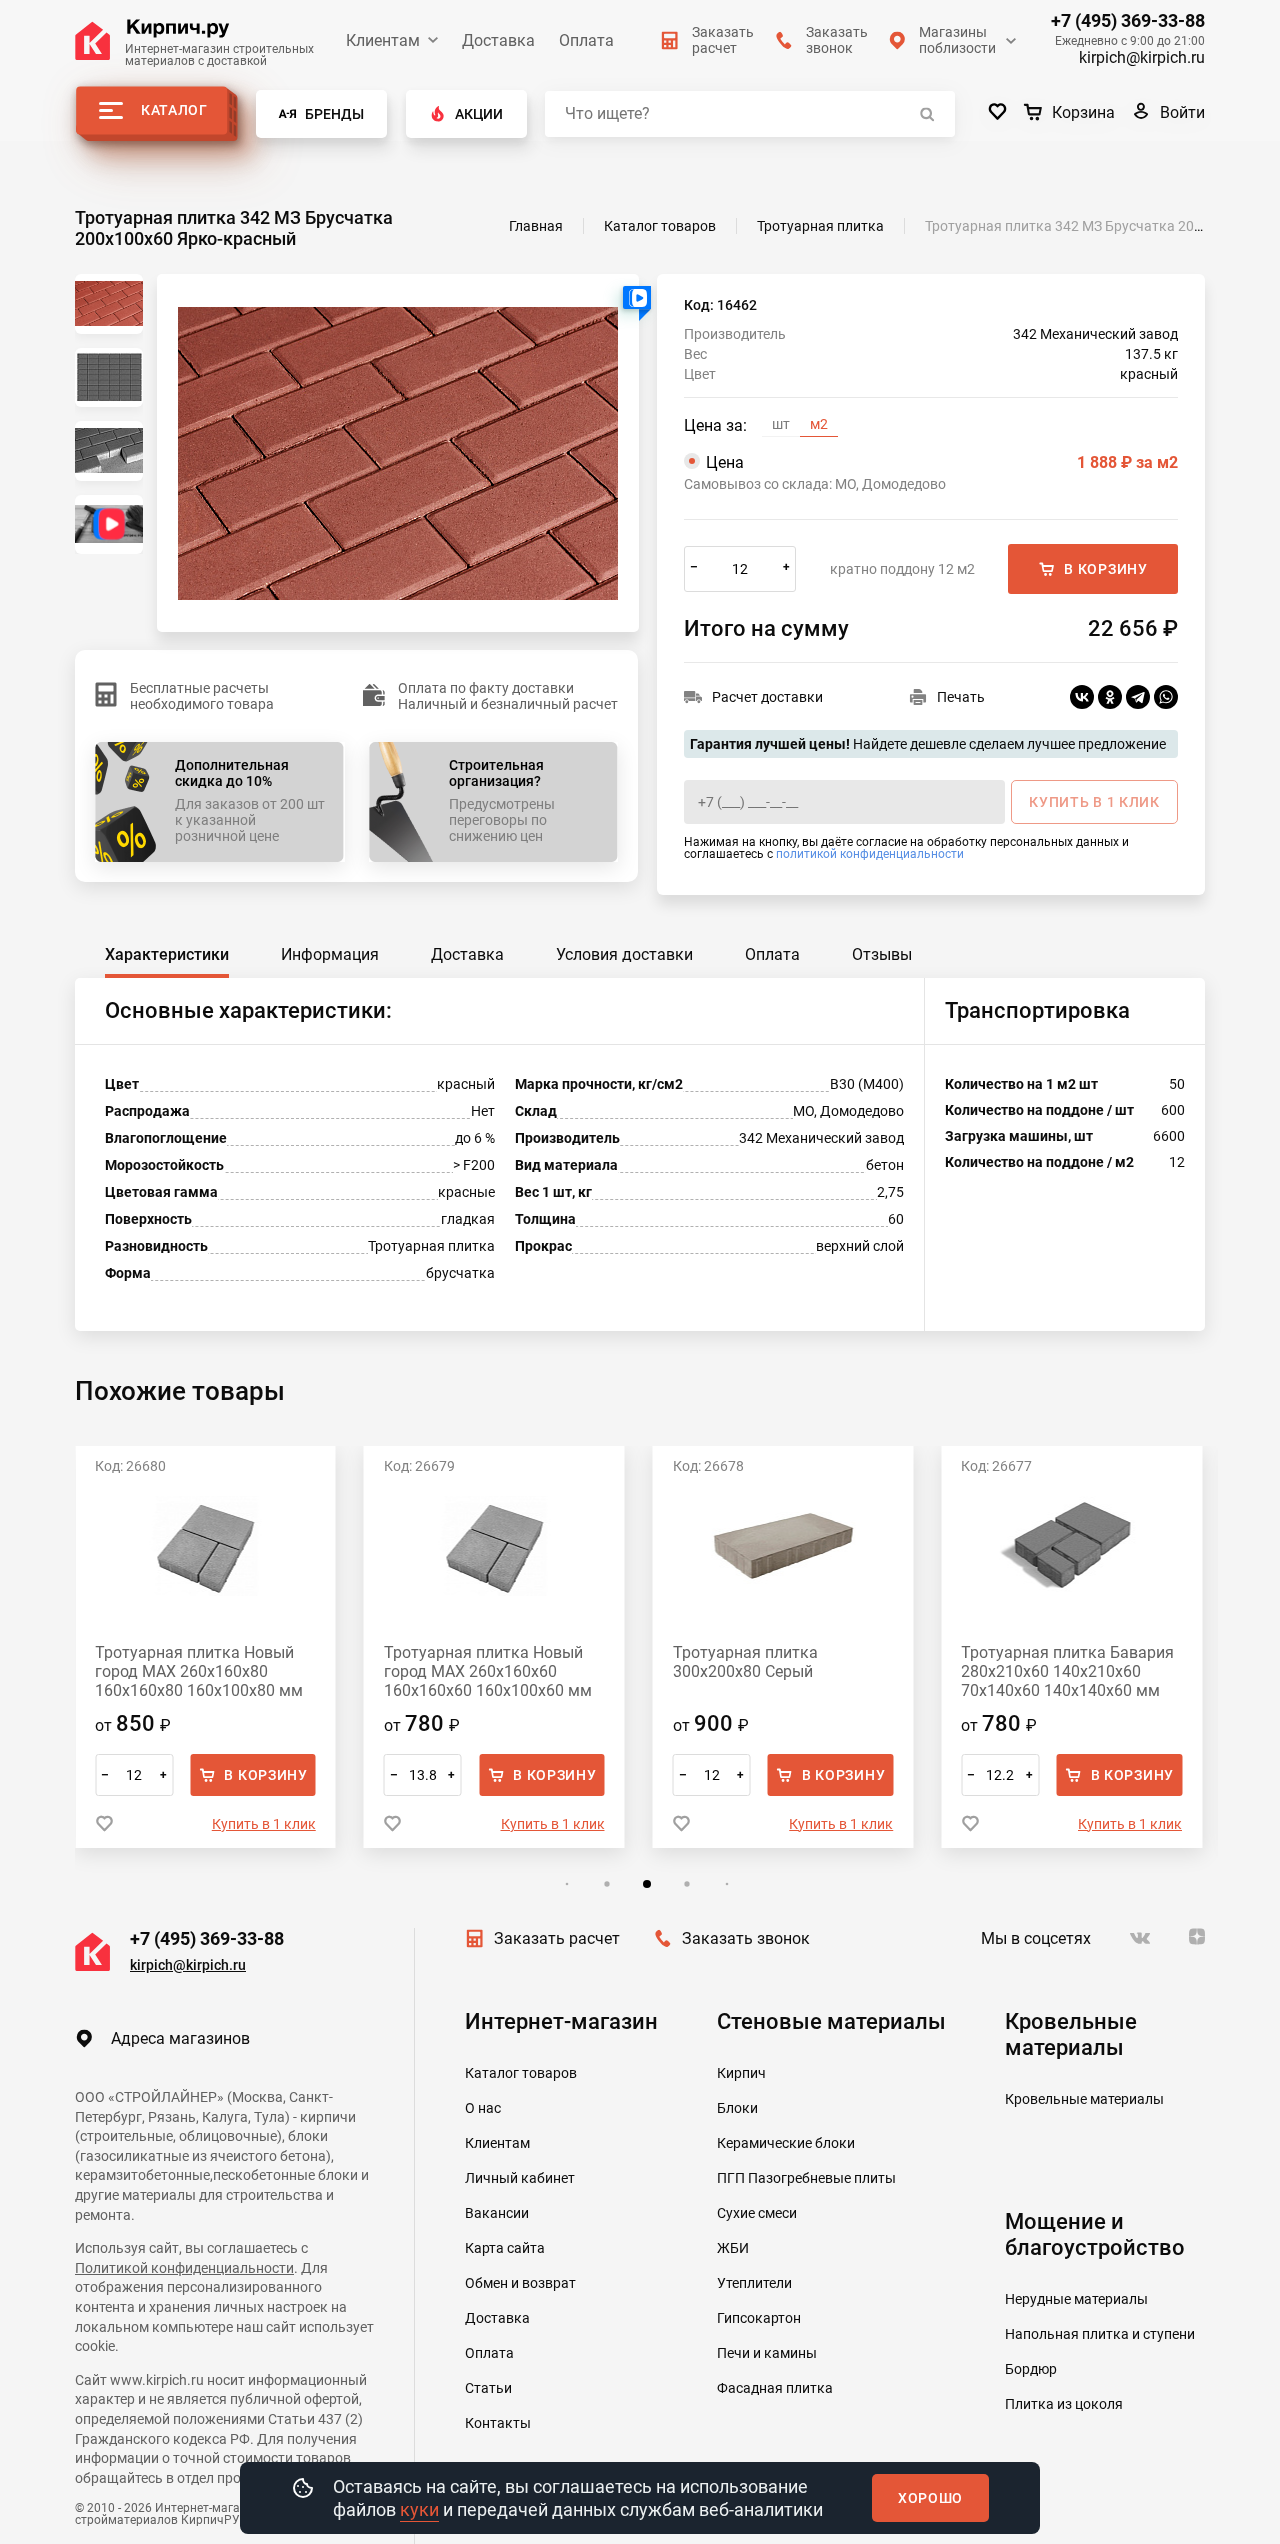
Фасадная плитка (775, 2388)
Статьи (488, 2388)
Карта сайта (505, 2248)
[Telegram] (1138, 697)
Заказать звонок (746, 1938)
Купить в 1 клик (264, 1824)
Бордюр (1031, 2369)
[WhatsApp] (1166, 697)
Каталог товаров (521, 2073)
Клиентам (383, 40)
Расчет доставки (767, 697)
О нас (483, 2108)
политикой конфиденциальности (870, 854)
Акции (479, 114)
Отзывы (882, 954)
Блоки (737, 2108)
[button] (566, 1884)
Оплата (586, 40)
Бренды (334, 114)
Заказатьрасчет (723, 40)
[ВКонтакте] (1082, 697)
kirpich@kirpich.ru (1142, 57)
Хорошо (930, 2498)
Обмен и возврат (520, 2283)
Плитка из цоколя (1064, 2404)
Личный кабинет (520, 2178)
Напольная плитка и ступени (1100, 2334)
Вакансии (497, 2213)
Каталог (174, 110)
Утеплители (754, 2283)
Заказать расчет (557, 1938)
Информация (330, 954)
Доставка (498, 40)
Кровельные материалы (1084, 2099)
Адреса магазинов (180, 2038)
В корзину (1105, 569)
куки (419, 2509)
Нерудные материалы (1076, 2299)
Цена (942, 462)
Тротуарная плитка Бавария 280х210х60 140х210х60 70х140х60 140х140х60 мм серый (1067, 1671)
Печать (961, 697)
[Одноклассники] (1110, 697)
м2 (819, 424)
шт (781, 424)
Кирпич (741, 2073)
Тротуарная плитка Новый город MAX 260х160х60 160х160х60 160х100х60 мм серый (488, 1671)
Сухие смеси (757, 2213)
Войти (1182, 112)
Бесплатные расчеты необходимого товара (202, 696)
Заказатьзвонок (837, 40)
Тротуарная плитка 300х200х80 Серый (745, 1662)
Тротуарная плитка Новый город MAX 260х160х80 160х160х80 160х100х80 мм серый (199, 1671)
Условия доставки (624, 954)
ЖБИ (733, 2248)
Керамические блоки (786, 2143)
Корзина (1083, 112)
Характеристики (167, 954)
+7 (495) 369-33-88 (1128, 21)
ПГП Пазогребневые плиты (806, 2178)
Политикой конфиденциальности (184, 2268)
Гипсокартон (759, 2318)
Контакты (498, 2423)
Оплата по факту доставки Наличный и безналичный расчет (508, 696)
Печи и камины (767, 2353)
